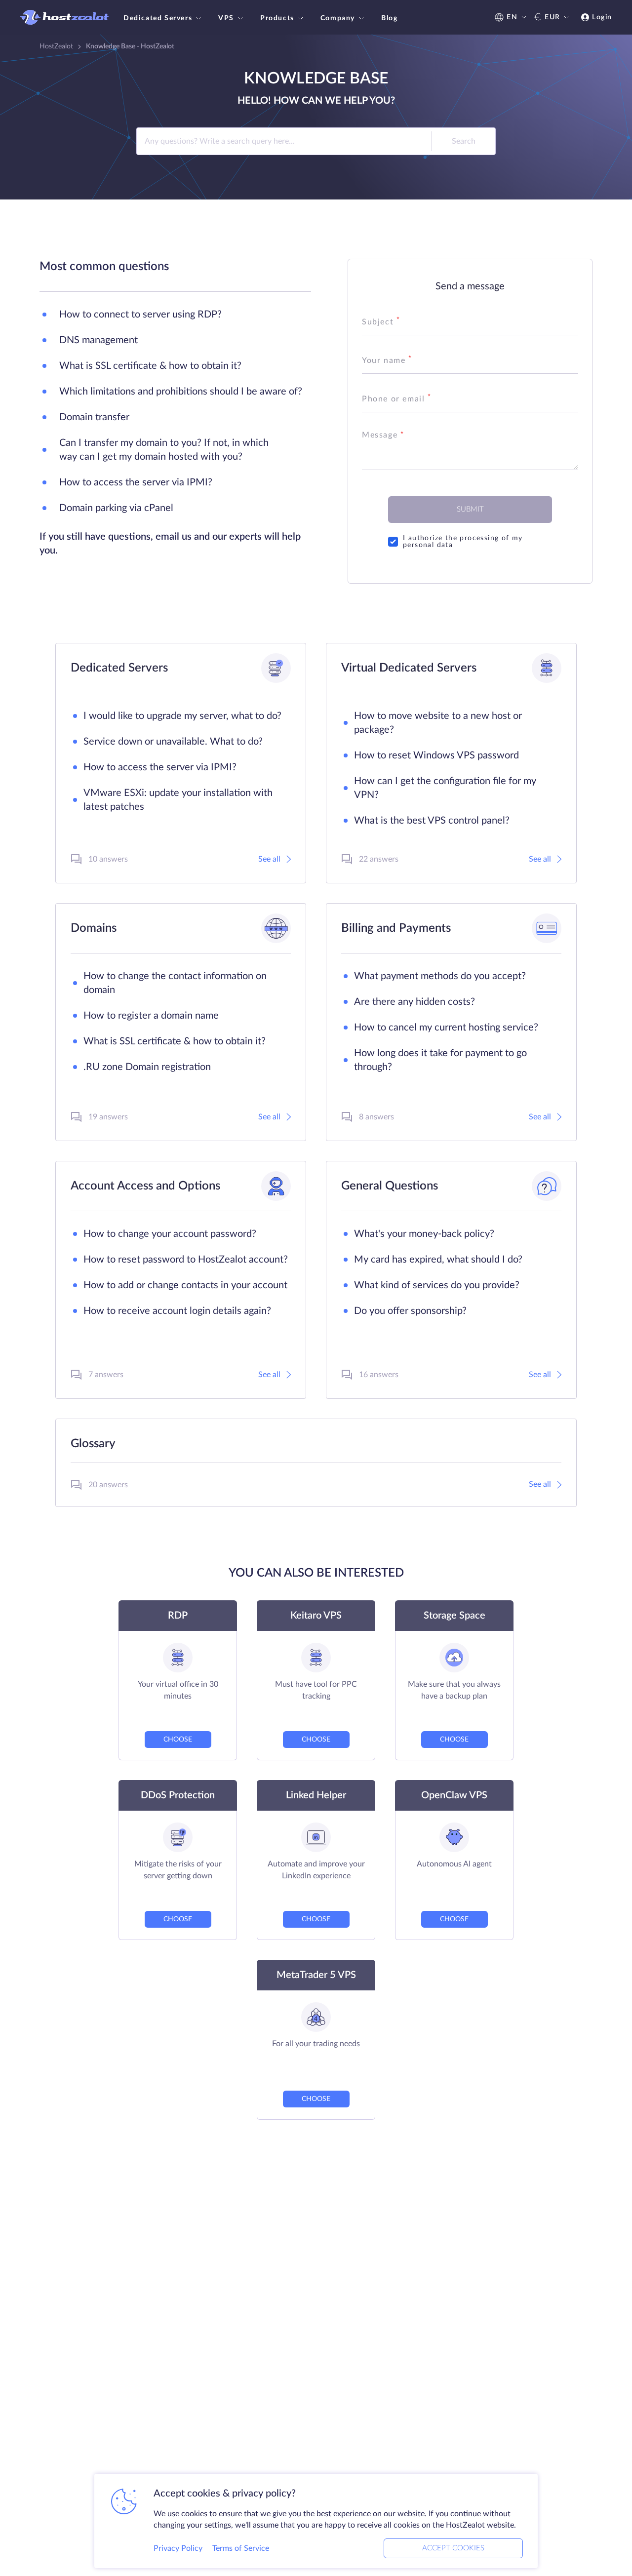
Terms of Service (241, 2548)
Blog (389, 18)
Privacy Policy (178, 2548)
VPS (226, 18)
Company (338, 18)
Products (277, 18)
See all (269, 859)
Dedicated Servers (158, 18)
